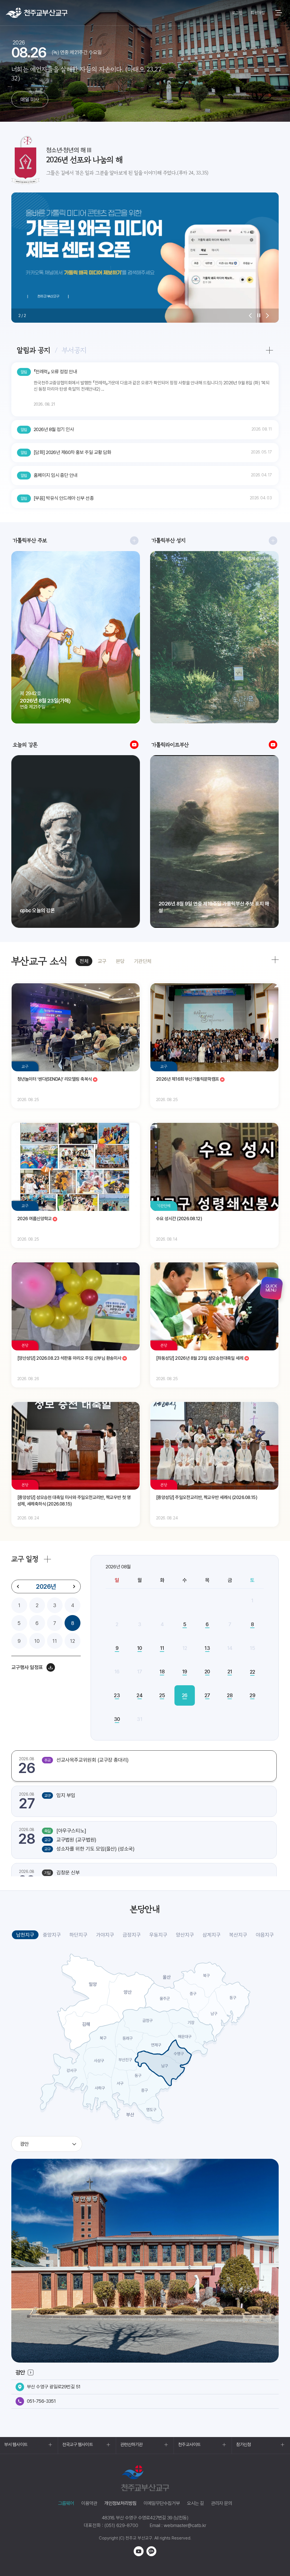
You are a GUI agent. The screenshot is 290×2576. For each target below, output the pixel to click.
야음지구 (265, 1935)
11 (55, 1641)
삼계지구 (212, 1935)
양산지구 (185, 1935)
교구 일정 (25, 1559)
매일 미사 (30, 99)
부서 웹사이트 (16, 2445)
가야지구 (105, 1935)
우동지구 (158, 1935)
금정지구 (132, 1935)
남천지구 (25, 1935)
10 (37, 1641)
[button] (250, 316)
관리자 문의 (221, 2503)
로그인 (237, 13)
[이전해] (18, 1586)
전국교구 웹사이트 (78, 2445)
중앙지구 (52, 1935)
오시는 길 (195, 2503)
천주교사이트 (189, 2445)
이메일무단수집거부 (162, 2503)
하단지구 (78, 1935)
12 (72, 1641)
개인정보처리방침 (120, 2503)
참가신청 (244, 2445)
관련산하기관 (132, 2445)
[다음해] (74, 1586)
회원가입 (258, 13)
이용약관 (89, 2503)
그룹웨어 (66, 2503)
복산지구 (238, 1935)
